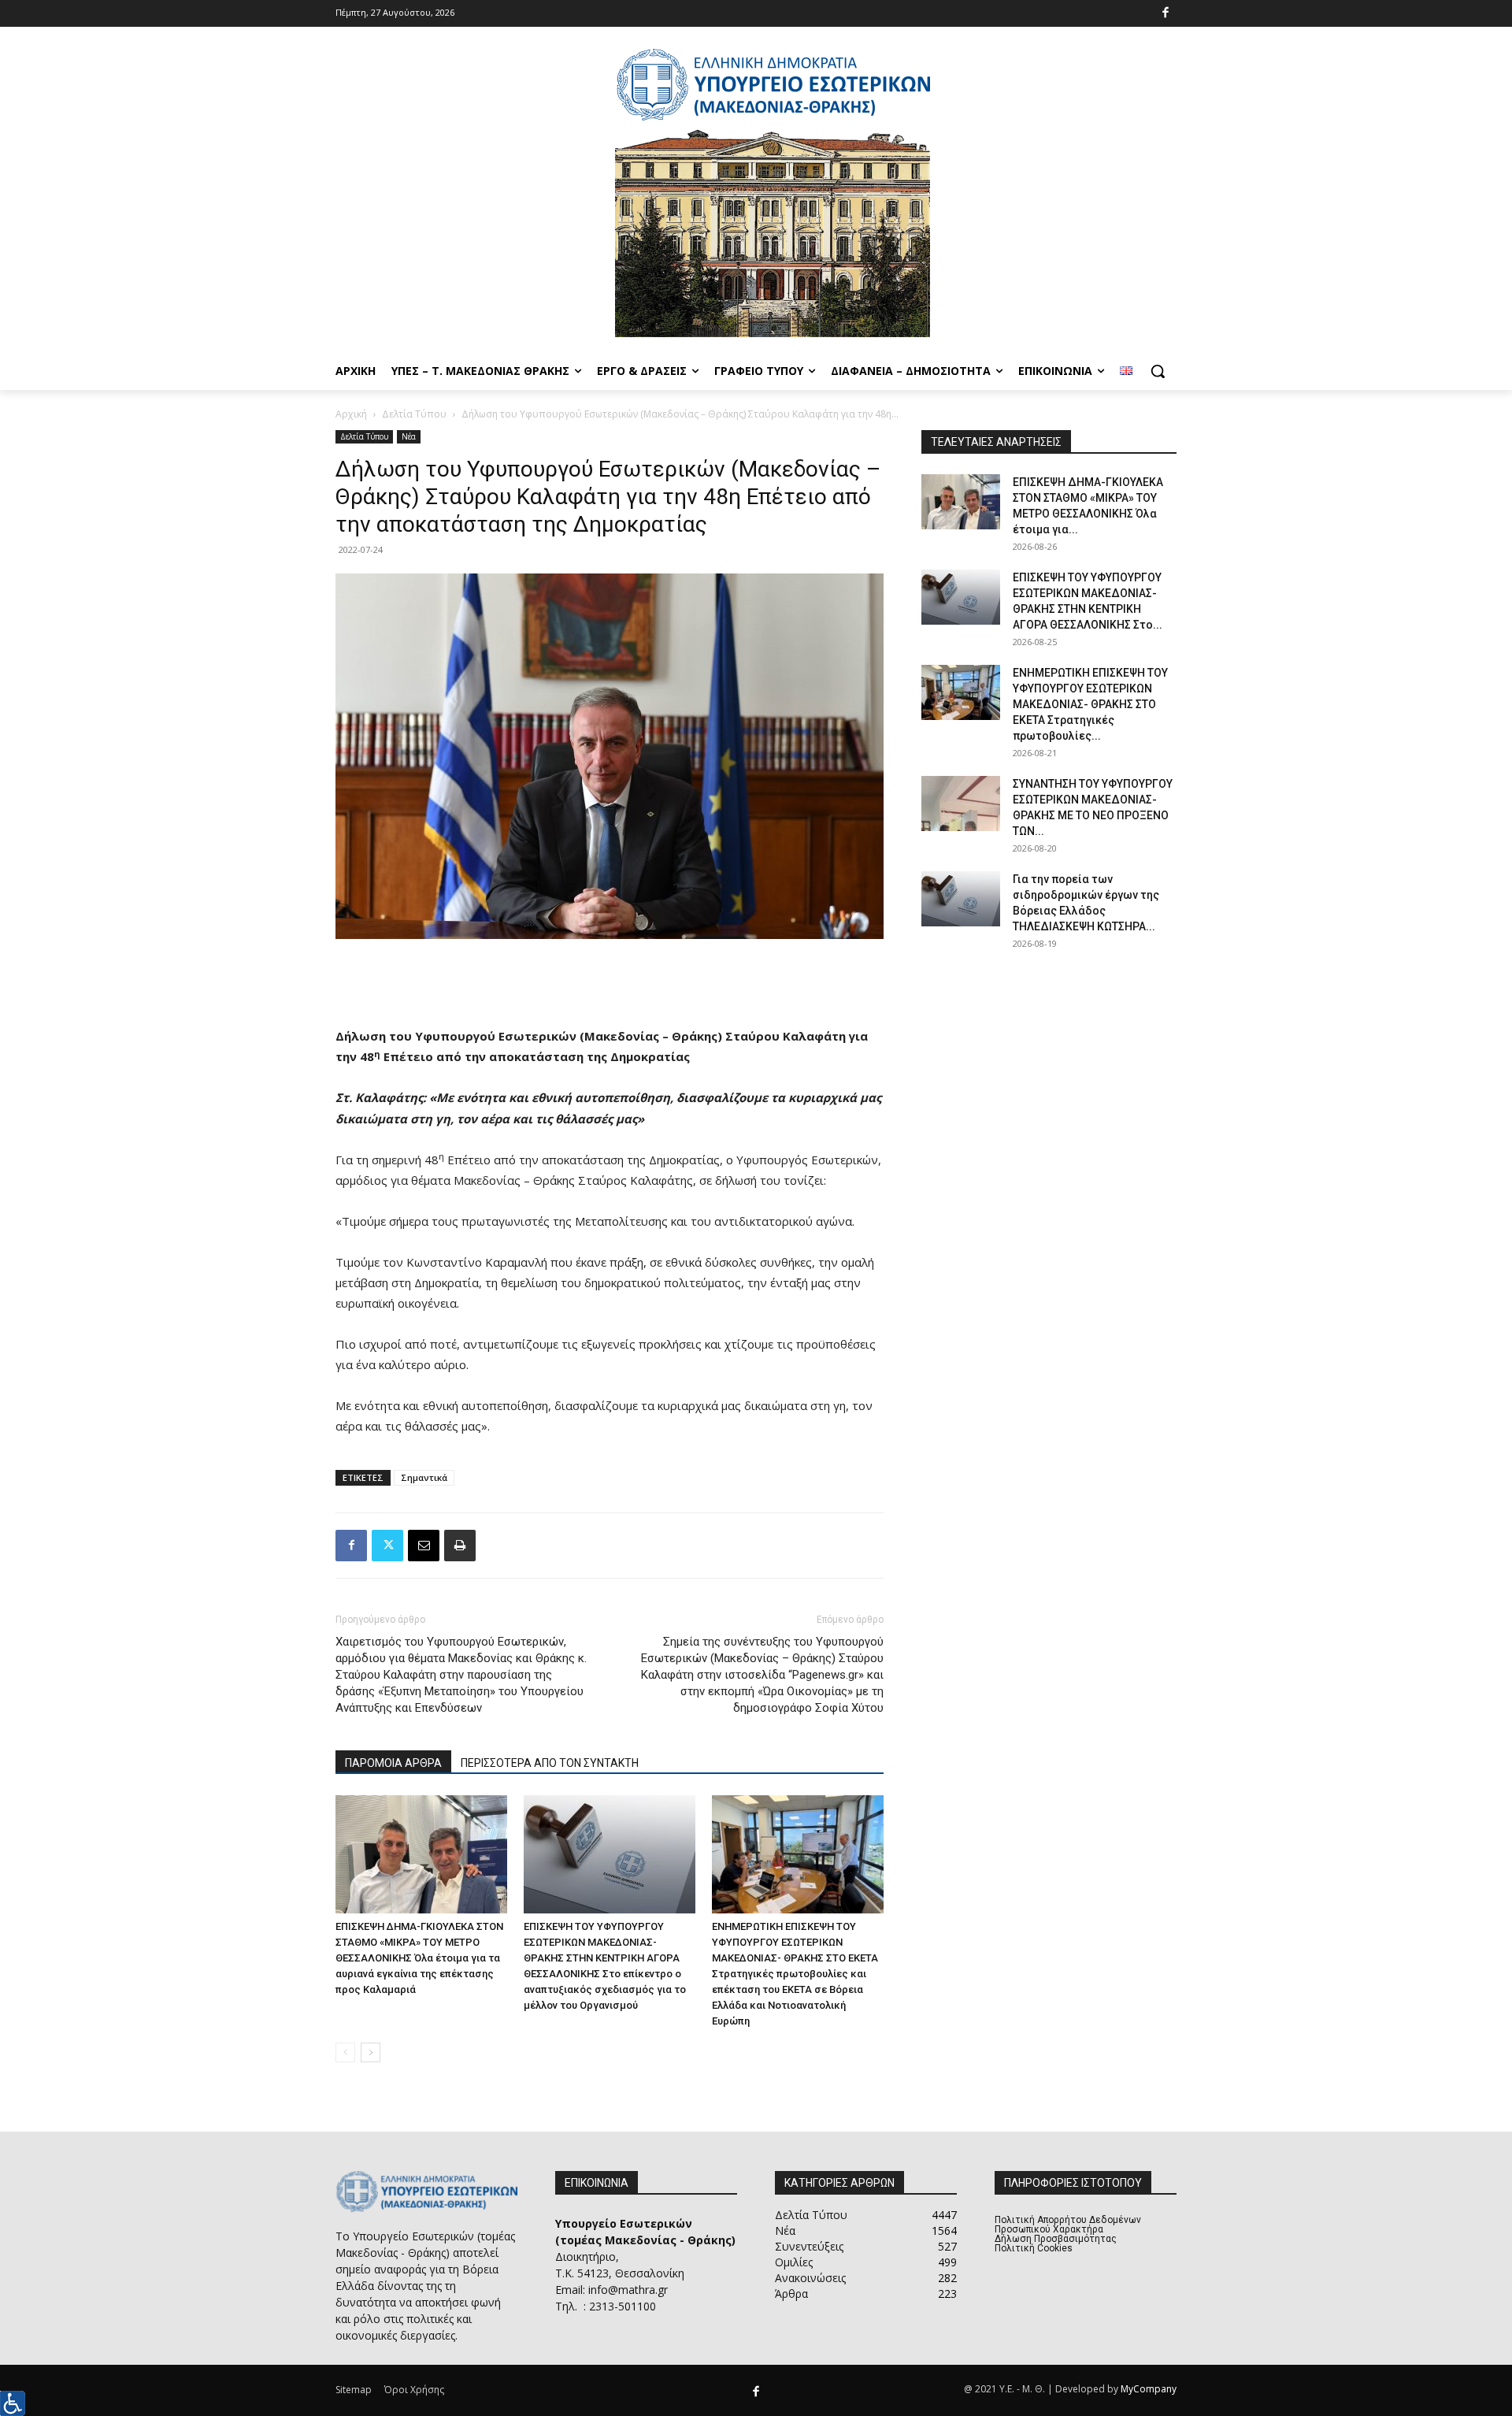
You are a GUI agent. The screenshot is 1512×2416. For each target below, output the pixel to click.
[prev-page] (345, 2052)
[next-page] (371, 2052)
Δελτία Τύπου (414, 414)
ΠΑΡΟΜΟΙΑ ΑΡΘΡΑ (393, 1763)
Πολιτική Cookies (1034, 2248)
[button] (1158, 371)
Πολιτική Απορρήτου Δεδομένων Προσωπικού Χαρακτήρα (1068, 2225)
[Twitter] (387, 1546)
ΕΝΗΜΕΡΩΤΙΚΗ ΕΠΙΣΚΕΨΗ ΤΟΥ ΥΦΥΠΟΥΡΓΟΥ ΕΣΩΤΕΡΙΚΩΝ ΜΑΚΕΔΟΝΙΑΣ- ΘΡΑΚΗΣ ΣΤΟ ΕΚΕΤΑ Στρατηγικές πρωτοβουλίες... (1090, 704)
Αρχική (351, 414)
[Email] (424, 1546)
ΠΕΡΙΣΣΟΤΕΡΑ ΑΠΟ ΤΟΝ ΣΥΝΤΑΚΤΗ (550, 1763)
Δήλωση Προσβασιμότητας (1056, 2239)
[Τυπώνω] (460, 1546)
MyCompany (1149, 2389)
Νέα (409, 436)
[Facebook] (1166, 14)
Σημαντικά (424, 1477)
